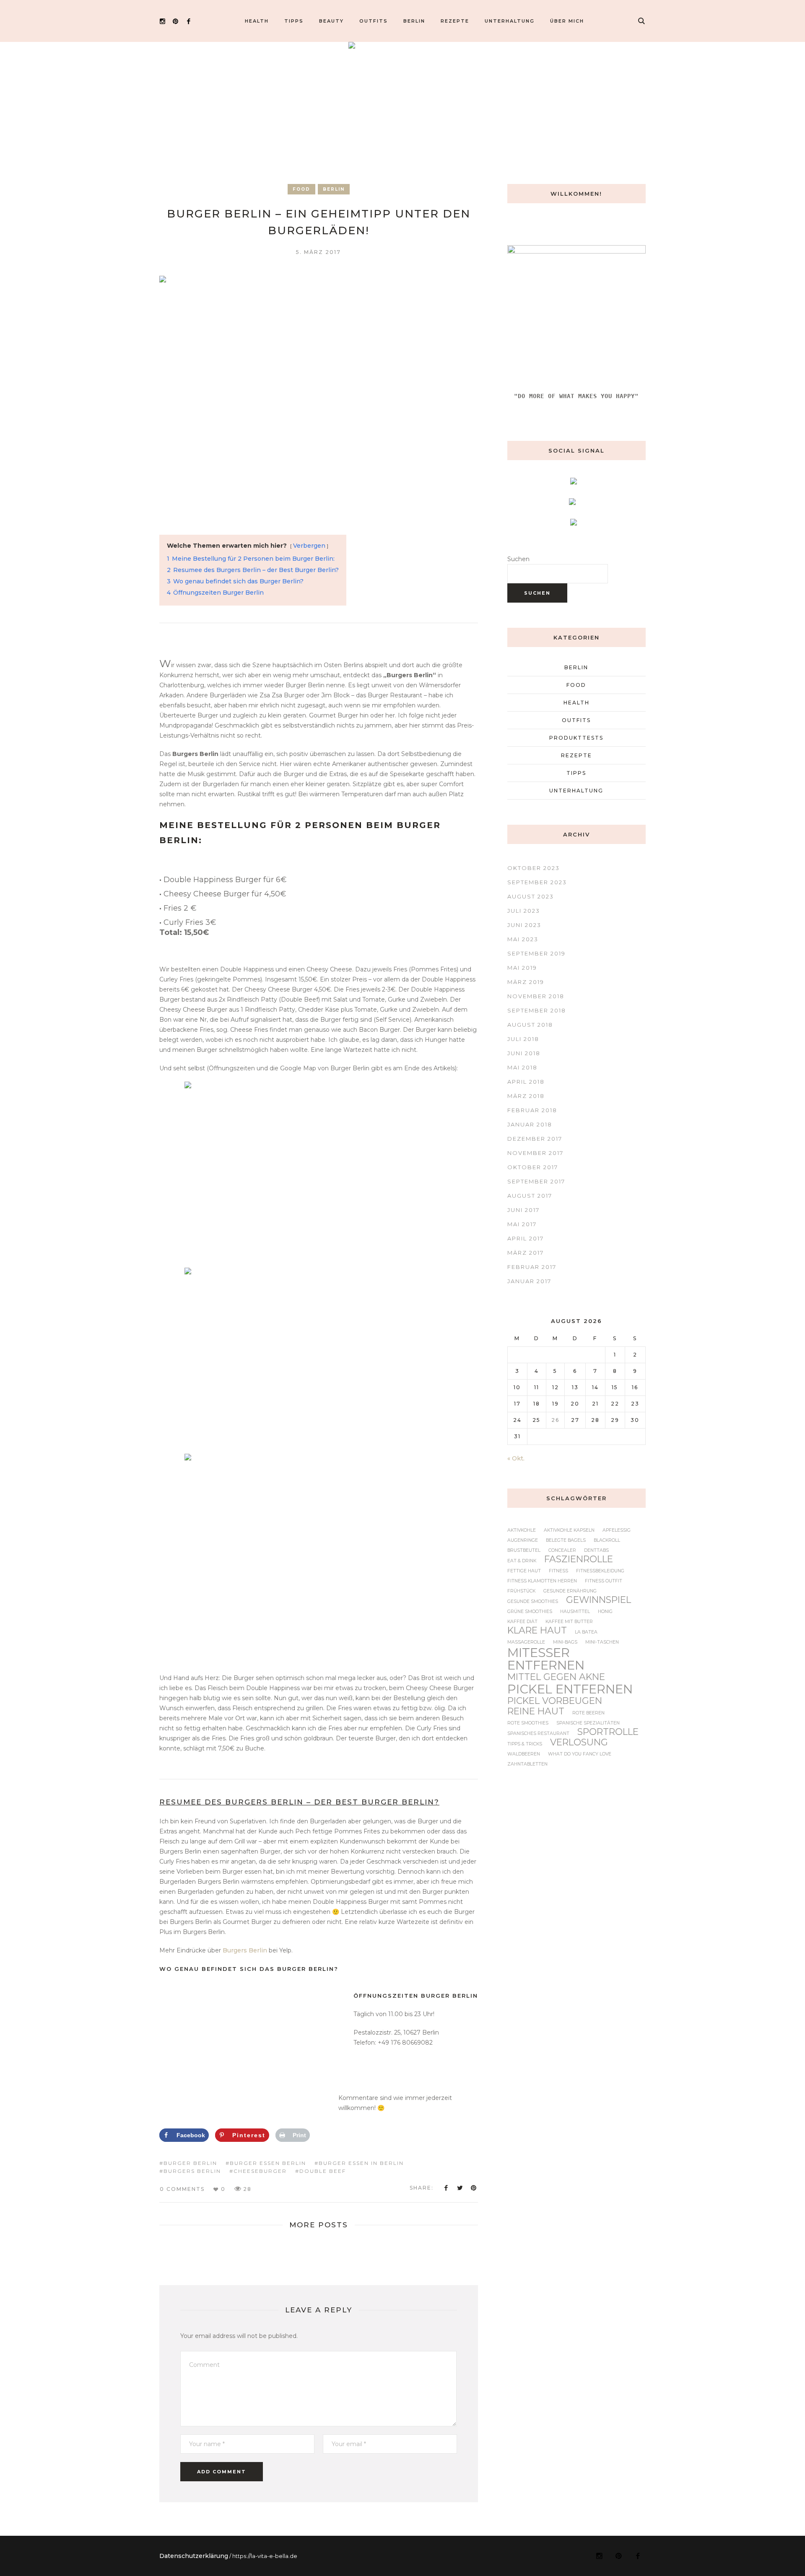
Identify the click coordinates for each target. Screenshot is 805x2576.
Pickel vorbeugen (555, 1701)
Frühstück (521, 1591)
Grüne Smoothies (530, 1612)
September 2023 (537, 882)
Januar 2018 (530, 1124)
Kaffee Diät (522, 1622)
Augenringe (523, 1541)
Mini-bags (565, 1643)
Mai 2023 (523, 939)
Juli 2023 (524, 911)
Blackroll (607, 1541)
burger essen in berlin (361, 2163)
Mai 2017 (522, 1224)
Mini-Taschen (602, 1643)
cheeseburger (260, 2171)
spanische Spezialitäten (588, 1723)
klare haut (537, 1631)
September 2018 (537, 1010)
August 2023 (531, 896)
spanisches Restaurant (538, 1734)
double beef (323, 2171)
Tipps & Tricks (525, 1744)
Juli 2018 (523, 1039)
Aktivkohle (522, 1531)
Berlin (334, 189)
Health (576, 703)
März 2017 (526, 1253)
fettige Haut (524, 1571)
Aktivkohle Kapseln (569, 1531)
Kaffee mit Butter (569, 1622)
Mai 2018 (522, 1067)
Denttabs (596, 1551)
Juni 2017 (523, 1210)
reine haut (536, 1711)
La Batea (586, 1632)
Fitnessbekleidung (600, 1571)
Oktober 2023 (534, 868)
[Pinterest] (175, 21)
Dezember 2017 (535, 1139)
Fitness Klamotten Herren (542, 1581)
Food (301, 189)
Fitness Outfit (604, 1581)
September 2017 (536, 1181)
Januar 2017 (529, 1281)
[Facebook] (188, 21)
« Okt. (516, 1458)
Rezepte (576, 755)
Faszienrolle (579, 1559)
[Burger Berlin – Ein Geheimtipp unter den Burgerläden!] (319, 395)
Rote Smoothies (528, 1723)
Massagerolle (526, 1643)
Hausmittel (575, 1612)
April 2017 (526, 1238)
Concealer (562, 1551)
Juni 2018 (524, 1053)
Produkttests (576, 738)
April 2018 (526, 1082)
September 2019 (536, 953)
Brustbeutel (524, 1551)
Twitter (460, 2188)
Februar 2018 (532, 1110)
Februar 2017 (532, 1267)
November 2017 (535, 1153)
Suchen (518, 559)
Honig (605, 1612)
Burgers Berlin (245, 1950)
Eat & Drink (522, 1561)
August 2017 (530, 1196)
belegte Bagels (566, 1541)
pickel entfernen (570, 1689)
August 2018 (530, 1025)
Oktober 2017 (533, 1167)
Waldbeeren (524, 1754)
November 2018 (536, 996)
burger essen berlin (268, 2163)
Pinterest (474, 2188)
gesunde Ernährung (570, 1591)
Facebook (446, 2188)
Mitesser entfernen (546, 1659)
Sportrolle (608, 1732)
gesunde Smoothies (533, 1602)
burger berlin (190, 2163)
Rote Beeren (588, 1713)
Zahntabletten (527, 1764)
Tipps (576, 773)
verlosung (579, 1742)
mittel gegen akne (556, 1677)
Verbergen (309, 546)
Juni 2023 (524, 925)
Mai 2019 (522, 968)
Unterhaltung (576, 791)
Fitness (558, 1571)
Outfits (576, 720)
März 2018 (526, 1096)
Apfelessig (617, 1531)
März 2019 (526, 982)
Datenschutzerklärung (194, 2556)
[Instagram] (162, 21)
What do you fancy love (580, 1754)
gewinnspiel (599, 1600)
